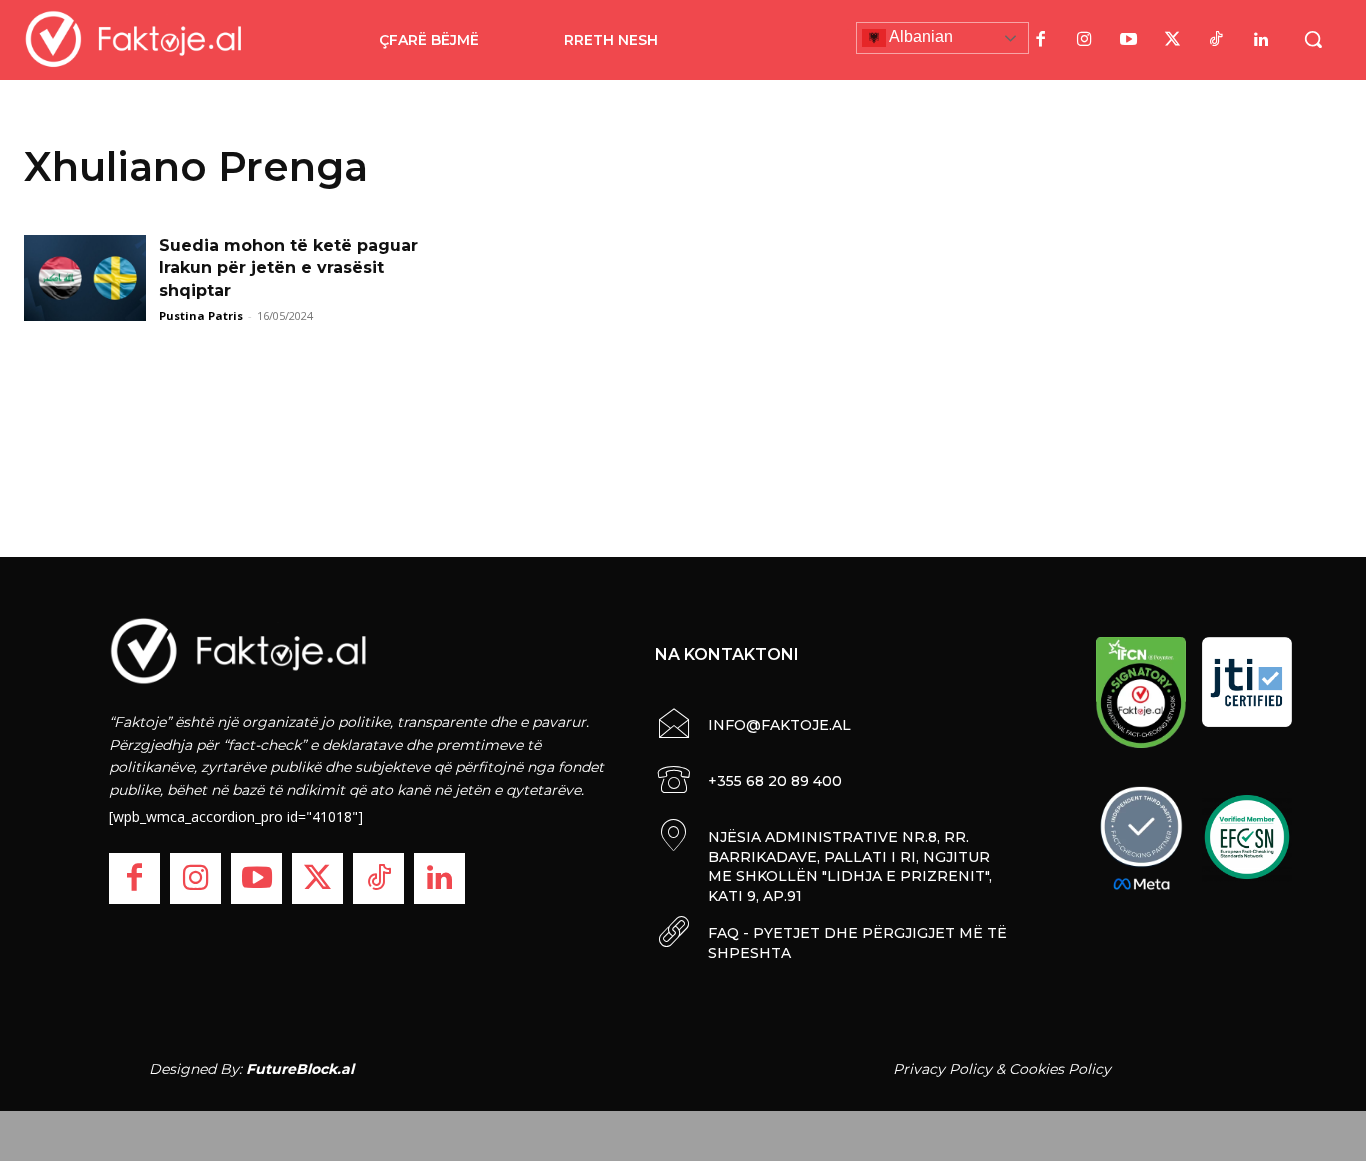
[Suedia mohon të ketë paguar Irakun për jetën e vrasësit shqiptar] (85, 278)
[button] (1313, 39)
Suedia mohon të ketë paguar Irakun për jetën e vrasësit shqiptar (288, 268)
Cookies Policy (1060, 1069)
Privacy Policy (942, 1069)
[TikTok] (1217, 40)
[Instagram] (1085, 40)
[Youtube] (1129, 40)
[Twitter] (1173, 40)
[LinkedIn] (1261, 40)
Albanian (919, 36)
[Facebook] (1041, 40)
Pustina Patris (201, 315)
